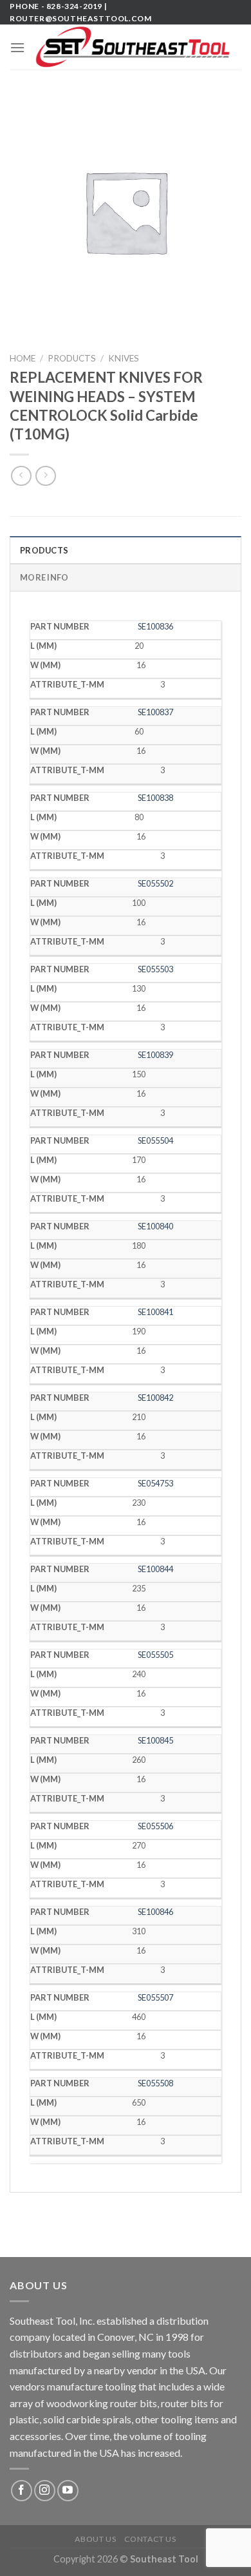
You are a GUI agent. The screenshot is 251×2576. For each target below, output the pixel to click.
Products (72, 358)
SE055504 (155, 1140)
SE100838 (155, 798)
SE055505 (155, 1655)
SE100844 (155, 1569)
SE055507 (155, 1997)
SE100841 (155, 1312)
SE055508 (155, 2083)
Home (23, 358)
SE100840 (155, 1226)
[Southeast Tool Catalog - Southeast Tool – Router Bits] (133, 47)
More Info (44, 577)
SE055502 (155, 883)
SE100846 (155, 1912)
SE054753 (155, 1483)
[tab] (126, 550)
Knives (124, 358)
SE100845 (155, 1740)
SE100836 (155, 626)
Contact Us (150, 2539)
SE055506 (155, 1826)
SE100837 (155, 712)
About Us (95, 2539)
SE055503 (155, 969)
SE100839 (155, 1055)
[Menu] (17, 47)
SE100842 (155, 1398)
